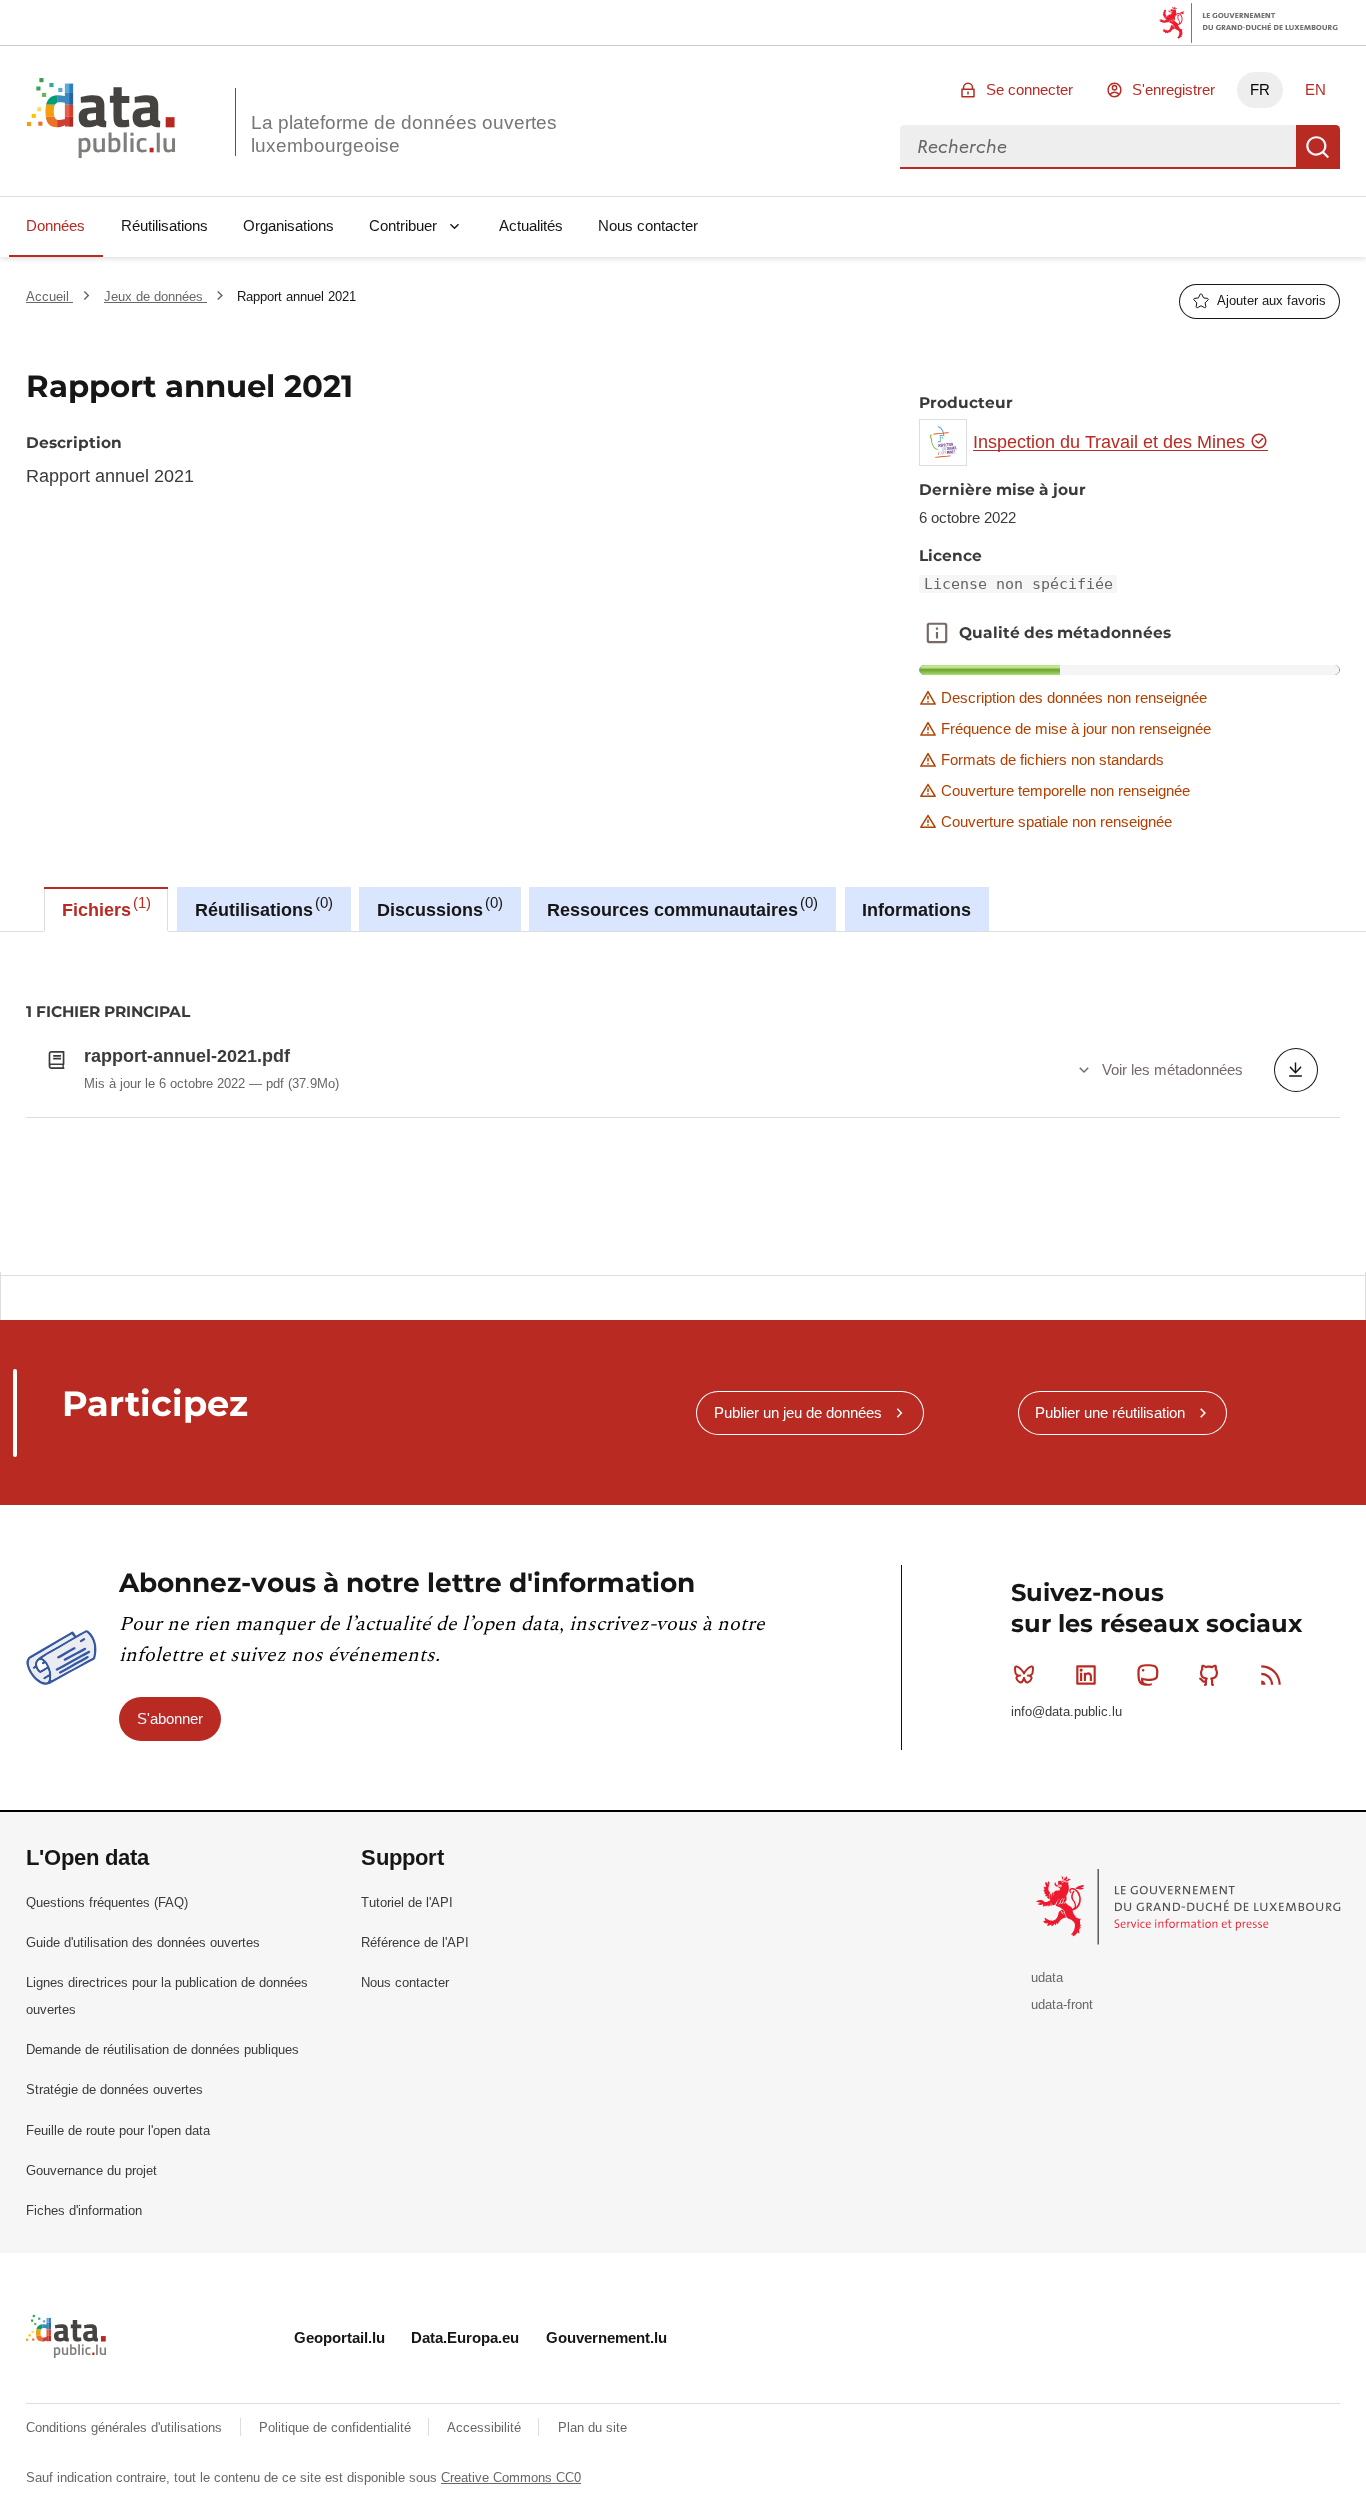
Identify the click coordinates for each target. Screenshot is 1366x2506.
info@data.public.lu (1066, 1711)
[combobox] (1098, 147)
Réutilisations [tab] (261, 907)
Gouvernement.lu (606, 2337)
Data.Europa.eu (465, 2337)
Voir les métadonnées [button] (1172, 1069)
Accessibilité (486, 2427)
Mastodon (1148, 1675)
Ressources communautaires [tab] (680, 907)
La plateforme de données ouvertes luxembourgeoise (404, 134)
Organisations (288, 225)
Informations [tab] (916, 910)
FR (1260, 89)
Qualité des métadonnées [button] (937, 633)
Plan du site (592, 2427)
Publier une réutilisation (1110, 1412)
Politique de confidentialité (337, 2427)
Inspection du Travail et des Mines (1111, 442)
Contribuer (403, 225)
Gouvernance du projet (91, 2170)
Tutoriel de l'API (407, 1902)
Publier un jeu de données (798, 1412)
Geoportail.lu (339, 2337)
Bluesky (1024, 1675)
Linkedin (1086, 1675)
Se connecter (1029, 89)
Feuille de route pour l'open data (118, 2130)
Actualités (531, 225)
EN (1315, 89)
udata (1047, 1977)
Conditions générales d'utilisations (126, 2427)
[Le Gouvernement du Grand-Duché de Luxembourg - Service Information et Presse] (1190, 1905)
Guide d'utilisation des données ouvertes (143, 1942)
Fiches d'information (84, 2210)
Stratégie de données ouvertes (114, 2089)
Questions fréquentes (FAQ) (107, 1902)
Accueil (49, 296)
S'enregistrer (1173, 89)
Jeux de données (155, 296)
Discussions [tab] (437, 907)
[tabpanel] (683, 1102)
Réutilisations (164, 225)
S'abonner (170, 1718)
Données (55, 225)
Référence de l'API (415, 1942)
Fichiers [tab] (104, 907)
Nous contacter (648, 225)
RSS (1271, 1675)
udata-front (1062, 2004)
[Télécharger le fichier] (1296, 1070)
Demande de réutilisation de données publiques (162, 2049)
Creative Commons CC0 (511, 2477)
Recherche (1318, 147)
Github (1209, 1675)
